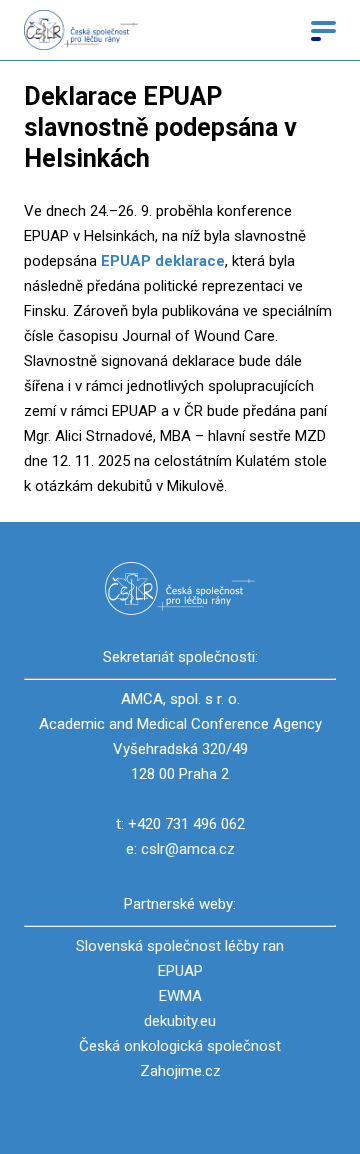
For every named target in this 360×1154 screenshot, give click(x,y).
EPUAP (180, 971)
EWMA (180, 996)
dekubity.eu (180, 1021)
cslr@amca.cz (188, 849)
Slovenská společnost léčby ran (180, 946)
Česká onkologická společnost (180, 1046)
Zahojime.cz (180, 1071)
